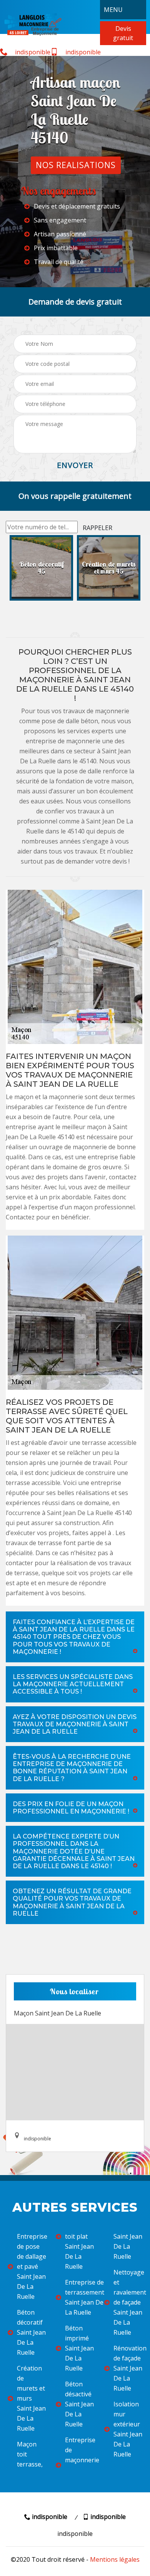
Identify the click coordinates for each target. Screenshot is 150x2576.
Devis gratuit (123, 33)
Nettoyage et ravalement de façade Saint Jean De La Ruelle (128, 2302)
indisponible (32, 52)
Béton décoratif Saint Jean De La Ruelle (31, 2332)
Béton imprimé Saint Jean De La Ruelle (79, 2348)
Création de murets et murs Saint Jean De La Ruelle (31, 2398)
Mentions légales (115, 2559)
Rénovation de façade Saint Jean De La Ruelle (128, 2368)
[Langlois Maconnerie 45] (33, 24)
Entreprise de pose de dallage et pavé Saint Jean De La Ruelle (31, 2266)
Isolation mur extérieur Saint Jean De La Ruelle (128, 2429)
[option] (41, 568)
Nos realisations (76, 165)
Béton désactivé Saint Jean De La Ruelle (79, 2404)
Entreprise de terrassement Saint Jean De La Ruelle (79, 2297)
